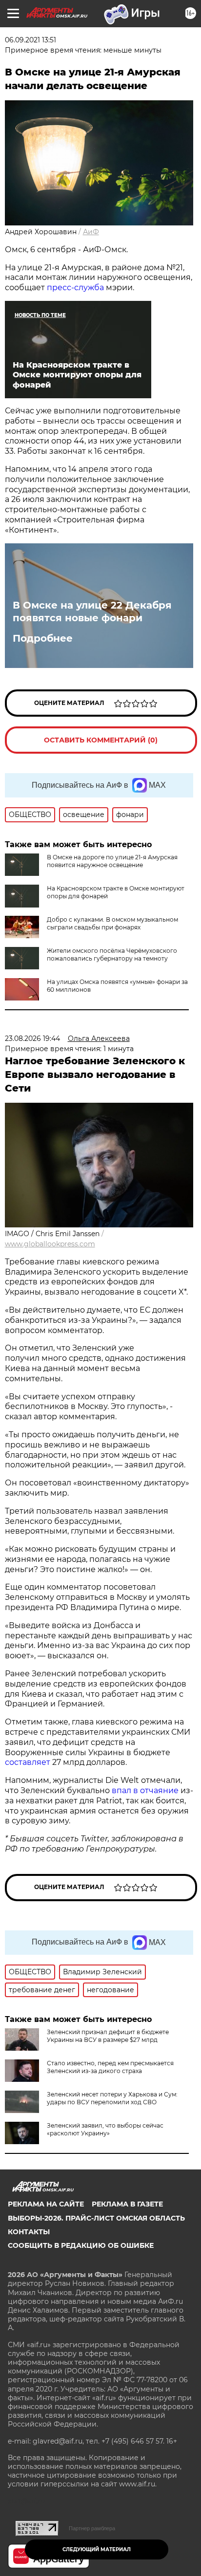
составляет (29, 1762)
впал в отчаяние (145, 1790)
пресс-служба (75, 287)
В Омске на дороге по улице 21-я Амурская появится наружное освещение (112, 861)
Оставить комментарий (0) (101, 740)
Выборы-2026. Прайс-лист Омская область (96, 2218)
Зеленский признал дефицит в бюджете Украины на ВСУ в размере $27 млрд (108, 2036)
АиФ (91, 232)
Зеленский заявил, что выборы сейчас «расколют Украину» (105, 2129)
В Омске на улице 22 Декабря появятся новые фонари (92, 612)
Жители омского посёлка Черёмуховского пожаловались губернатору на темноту (112, 954)
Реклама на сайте (46, 2204)
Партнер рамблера (92, 2528)
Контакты (29, 2232)
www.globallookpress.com (50, 1244)
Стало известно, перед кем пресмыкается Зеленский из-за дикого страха (110, 2067)
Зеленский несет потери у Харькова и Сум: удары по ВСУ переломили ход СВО (112, 2098)
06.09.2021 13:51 (30, 40)
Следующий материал (97, 2549)
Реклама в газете (127, 2204)
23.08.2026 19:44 (32, 1038)
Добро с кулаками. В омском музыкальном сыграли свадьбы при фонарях (112, 923)
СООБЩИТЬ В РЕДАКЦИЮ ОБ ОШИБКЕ (81, 2245)
